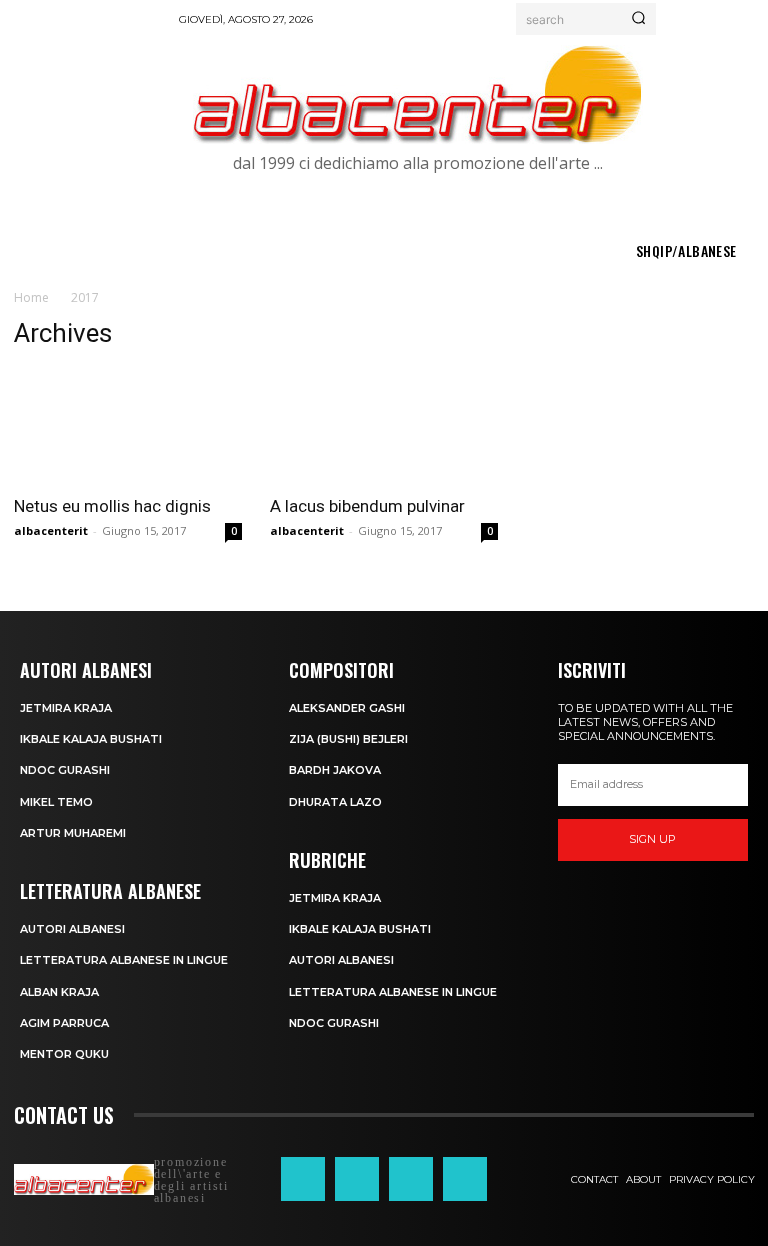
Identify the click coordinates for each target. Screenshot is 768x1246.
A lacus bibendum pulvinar (367, 506)
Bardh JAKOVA (335, 770)
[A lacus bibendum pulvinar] (384, 425)
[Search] (638, 19)
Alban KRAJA (59, 992)
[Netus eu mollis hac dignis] (128, 425)
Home (31, 297)
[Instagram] (357, 1179)
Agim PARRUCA (64, 1023)
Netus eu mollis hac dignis (112, 506)
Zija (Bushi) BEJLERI (348, 739)
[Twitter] (411, 1179)
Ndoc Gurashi (65, 770)
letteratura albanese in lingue (124, 960)
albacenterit (51, 530)
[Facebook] (303, 1179)
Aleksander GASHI (347, 708)
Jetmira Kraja (66, 708)
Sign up (652, 839)
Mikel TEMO (56, 802)
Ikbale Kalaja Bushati (91, 739)
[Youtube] (465, 1179)
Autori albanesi (72, 929)
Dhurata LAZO (335, 802)
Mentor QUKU (64, 1054)
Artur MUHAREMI (73, 833)
